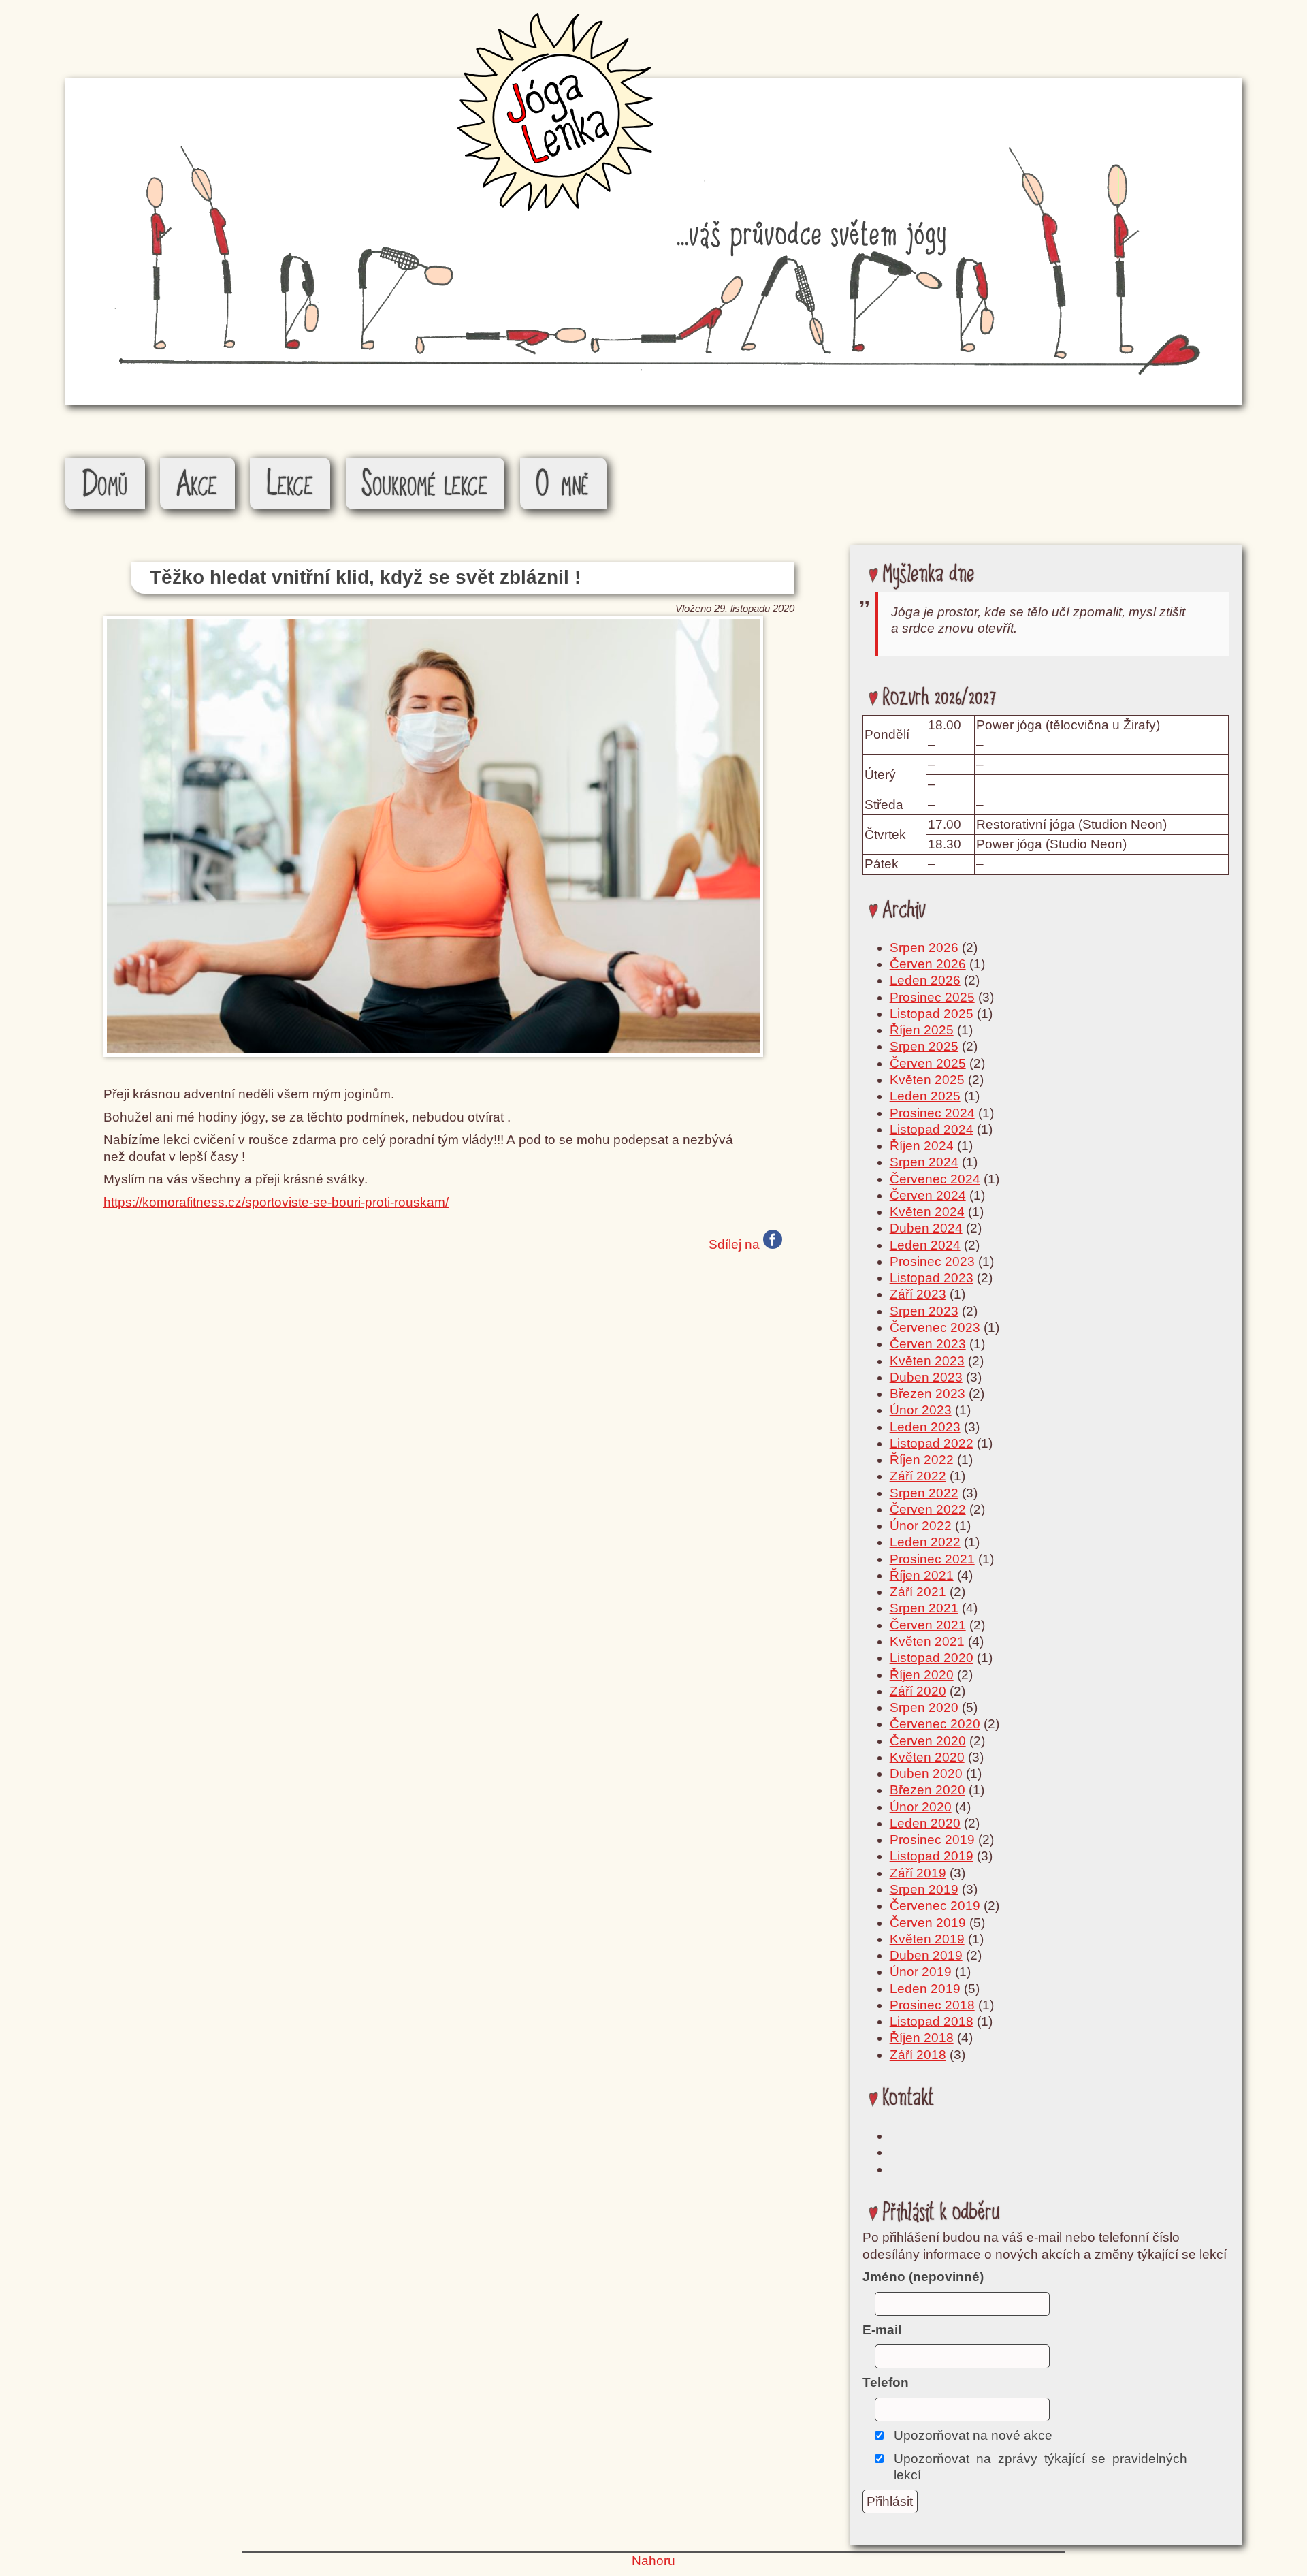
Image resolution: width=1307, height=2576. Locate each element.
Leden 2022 (925, 1542)
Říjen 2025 (922, 1030)
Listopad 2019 (932, 1856)
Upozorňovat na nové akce (973, 2435)
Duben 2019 (926, 1955)
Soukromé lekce (425, 485)
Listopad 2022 (932, 1443)
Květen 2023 (927, 1361)
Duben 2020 (926, 1774)
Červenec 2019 (935, 1906)
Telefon (886, 2382)
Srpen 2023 (924, 1311)
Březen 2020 (927, 1790)
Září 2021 (918, 1592)
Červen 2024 (928, 1195)
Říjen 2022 (922, 1460)
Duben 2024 (926, 1228)
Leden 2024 (925, 1245)
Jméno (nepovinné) (923, 2277)
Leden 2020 (925, 1823)
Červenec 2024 (935, 1179)
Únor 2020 (921, 1807)
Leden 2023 (925, 1427)
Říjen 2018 (922, 2038)
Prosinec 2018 (932, 2005)
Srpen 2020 (924, 1707)
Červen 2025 (928, 1063)
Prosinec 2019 (932, 1840)
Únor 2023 (921, 1410)
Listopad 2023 (932, 1278)
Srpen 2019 (924, 1889)
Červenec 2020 (935, 1724)
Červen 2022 (928, 1509)
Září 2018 (918, 2055)
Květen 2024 (927, 1212)
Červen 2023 (928, 1344)
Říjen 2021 (922, 1575)
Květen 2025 (927, 1080)
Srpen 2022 (924, 1493)
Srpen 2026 (924, 948)
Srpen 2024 (924, 1162)
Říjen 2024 (922, 1146)
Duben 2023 (926, 1377)
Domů (105, 485)
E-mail (882, 2330)
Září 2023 (918, 1294)
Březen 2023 (927, 1394)
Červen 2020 (928, 1741)
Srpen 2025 (924, 1046)
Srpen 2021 (924, 1608)
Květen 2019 (927, 1939)
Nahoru (653, 2561)
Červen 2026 (928, 964)
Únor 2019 (921, 1972)
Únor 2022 (921, 1526)
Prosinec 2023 (932, 1261)
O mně (563, 485)
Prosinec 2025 (932, 997)
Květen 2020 (927, 1757)
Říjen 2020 (922, 1675)
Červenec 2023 (935, 1327)
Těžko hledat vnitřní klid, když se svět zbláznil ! (365, 577)
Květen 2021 (927, 1641)
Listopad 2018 (932, 2021)
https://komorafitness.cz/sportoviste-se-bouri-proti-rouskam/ (276, 1202)
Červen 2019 (928, 1923)
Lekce (290, 485)
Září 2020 (918, 1691)
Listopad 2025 (932, 1014)
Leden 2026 (925, 980)
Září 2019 (918, 1873)
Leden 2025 (925, 1096)
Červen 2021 (928, 1625)
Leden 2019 (925, 1989)
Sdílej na (736, 1243)
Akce (197, 485)
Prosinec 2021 (932, 1559)
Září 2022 (918, 1476)
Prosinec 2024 (932, 1113)
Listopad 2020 (932, 1658)
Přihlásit (890, 2501)
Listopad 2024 (932, 1129)
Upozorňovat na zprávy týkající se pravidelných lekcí (1040, 2467)
